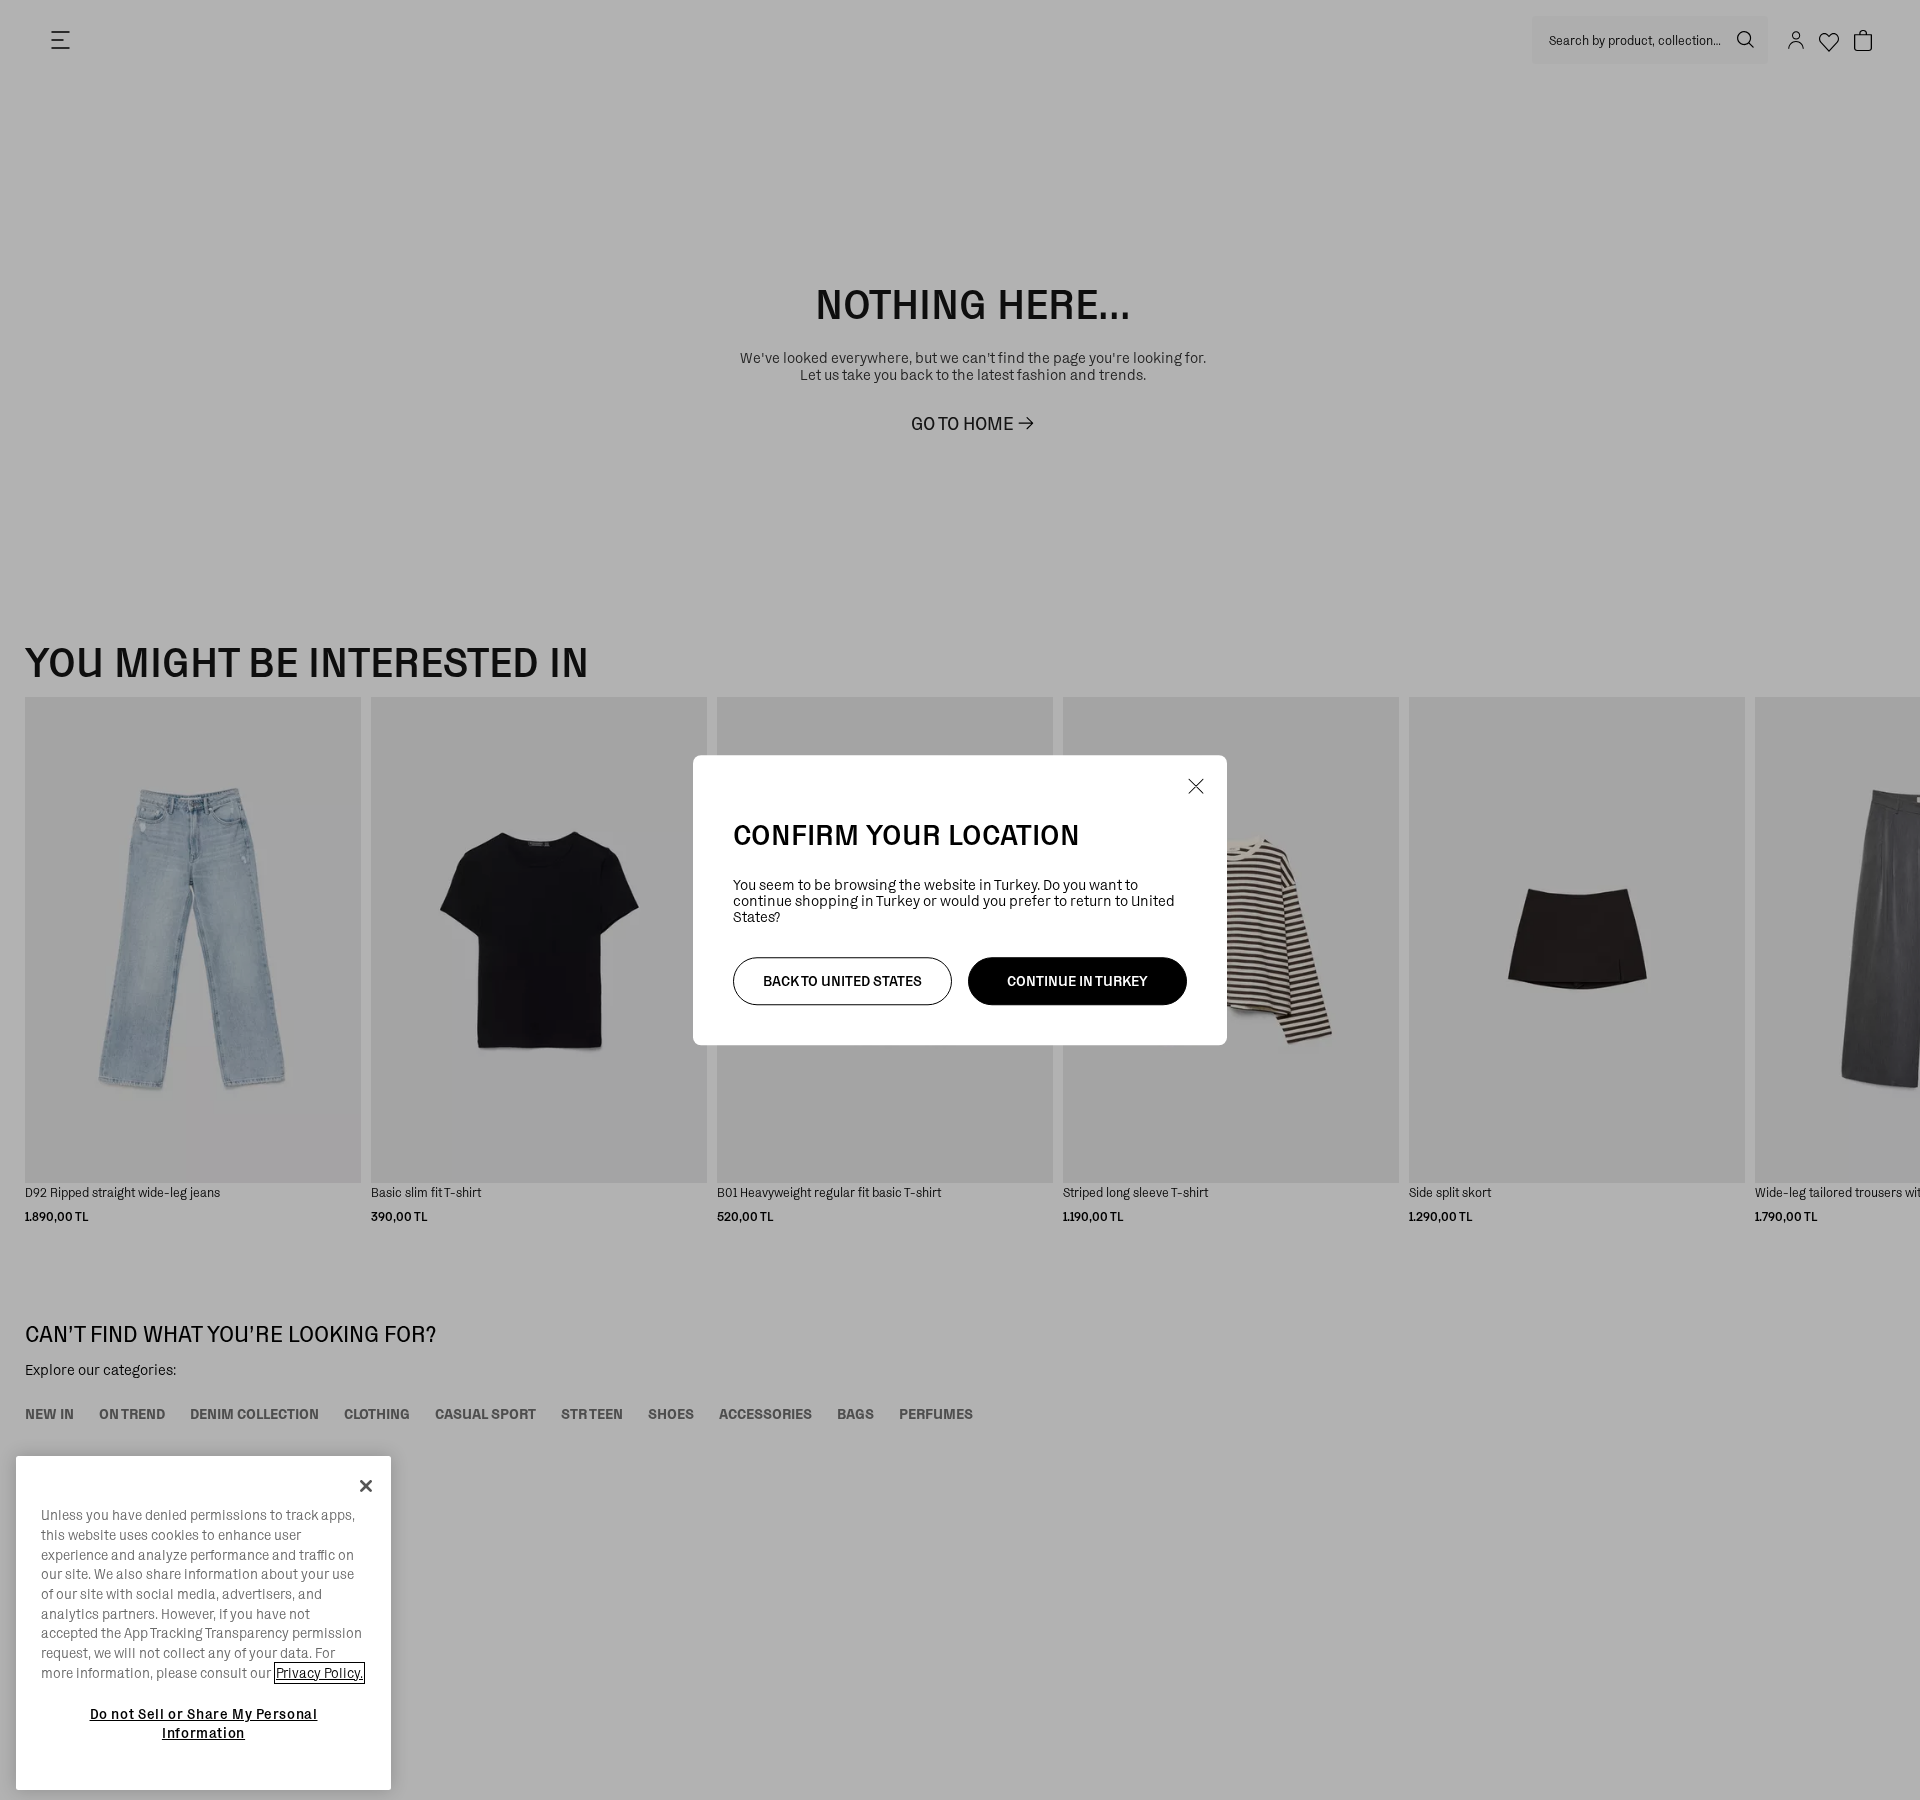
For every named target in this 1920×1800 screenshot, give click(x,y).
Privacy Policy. (319, 1673)
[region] (203, 1623)
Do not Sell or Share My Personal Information (204, 1723)
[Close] (366, 1486)
